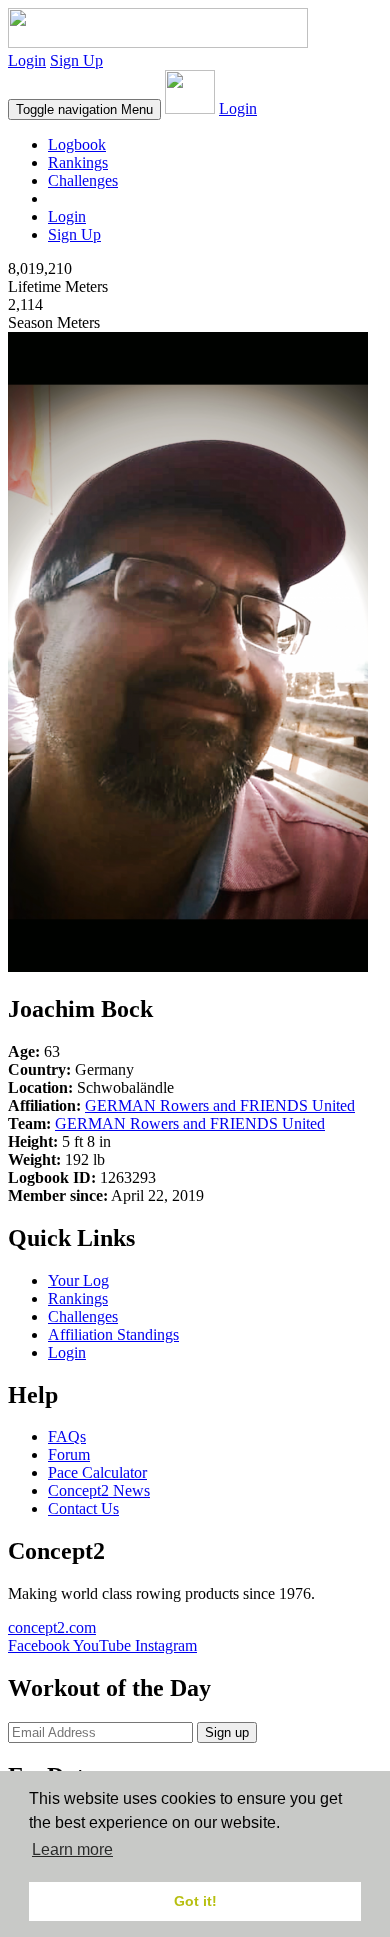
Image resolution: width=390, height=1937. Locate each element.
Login (27, 60)
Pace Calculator (97, 1472)
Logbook (77, 144)
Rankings (78, 162)
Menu (84, 109)
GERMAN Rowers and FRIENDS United (220, 1105)
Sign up (227, 1732)
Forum (69, 1454)
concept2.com (52, 1627)
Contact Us (83, 1508)
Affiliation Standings (113, 1334)
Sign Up (76, 60)
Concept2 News (99, 1490)
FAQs (67, 1436)
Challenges (83, 180)
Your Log (78, 1280)
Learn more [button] (72, 1849)
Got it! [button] (195, 1901)
